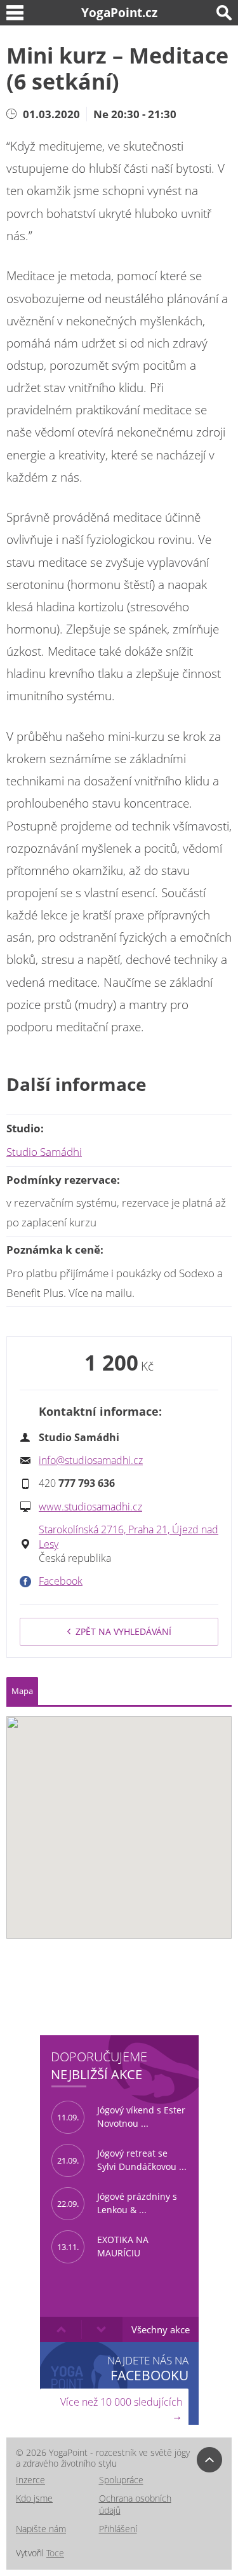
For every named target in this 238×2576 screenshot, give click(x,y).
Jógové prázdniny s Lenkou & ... (117, 2203)
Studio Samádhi (44, 1152)
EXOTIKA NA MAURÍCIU (103, 2246)
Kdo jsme (34, 2498)
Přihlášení (118, 2529)
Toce (55, 2553)
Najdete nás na (148, 2368)
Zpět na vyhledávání (123, 1631)
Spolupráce (121, 2480)
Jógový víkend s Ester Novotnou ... (121, 2117)
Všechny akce (161, 2329)
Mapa (22, 1691)
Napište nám (41, 2529)
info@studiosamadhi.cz (91, 1460)
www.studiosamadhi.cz (90, 1507)
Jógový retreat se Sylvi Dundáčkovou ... (122, 2160)
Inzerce (30, 2480)
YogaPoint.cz (119, 12)
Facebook (61, 1581)
